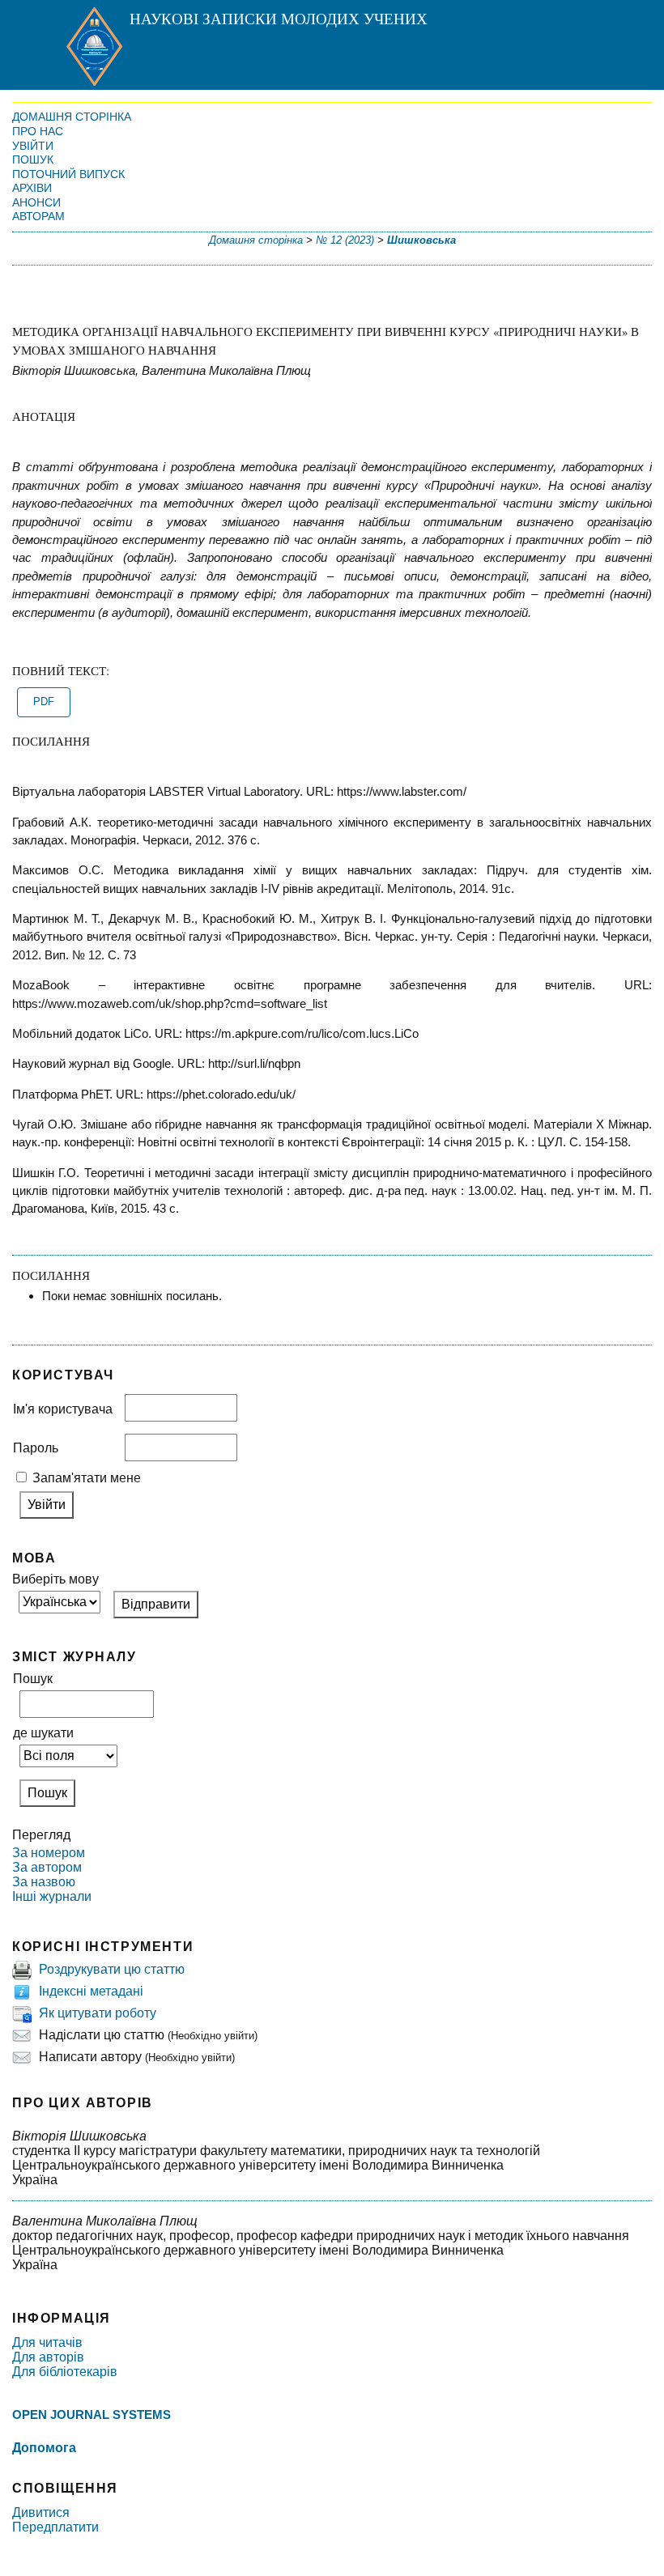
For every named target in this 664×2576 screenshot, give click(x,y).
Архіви (32, 188)
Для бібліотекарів (65, 2372)
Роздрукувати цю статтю (112, 1969)
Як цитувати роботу (98, 2013)
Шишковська (421, 240)
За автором (47, 1867)
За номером (49, 1853)
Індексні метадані (91, 1991)
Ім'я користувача (63, 1409)
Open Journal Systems (92, 2414)
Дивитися (41, 2512)
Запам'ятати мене (87, 1478)
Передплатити (55, 2527)
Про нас (38, 131)
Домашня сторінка (72, 117)
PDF (44, 702)
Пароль (36, 1448)
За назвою (44, 1882)
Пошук (33, 159)
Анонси (36, 202)
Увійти (33, 146)
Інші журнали (52, 1896)
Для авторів (48, 2357)
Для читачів (47, 2342)
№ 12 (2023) (345, 240)
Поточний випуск (68, 174)
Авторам (38, 216)
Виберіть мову (55, 1579)
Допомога (44, 2448)
